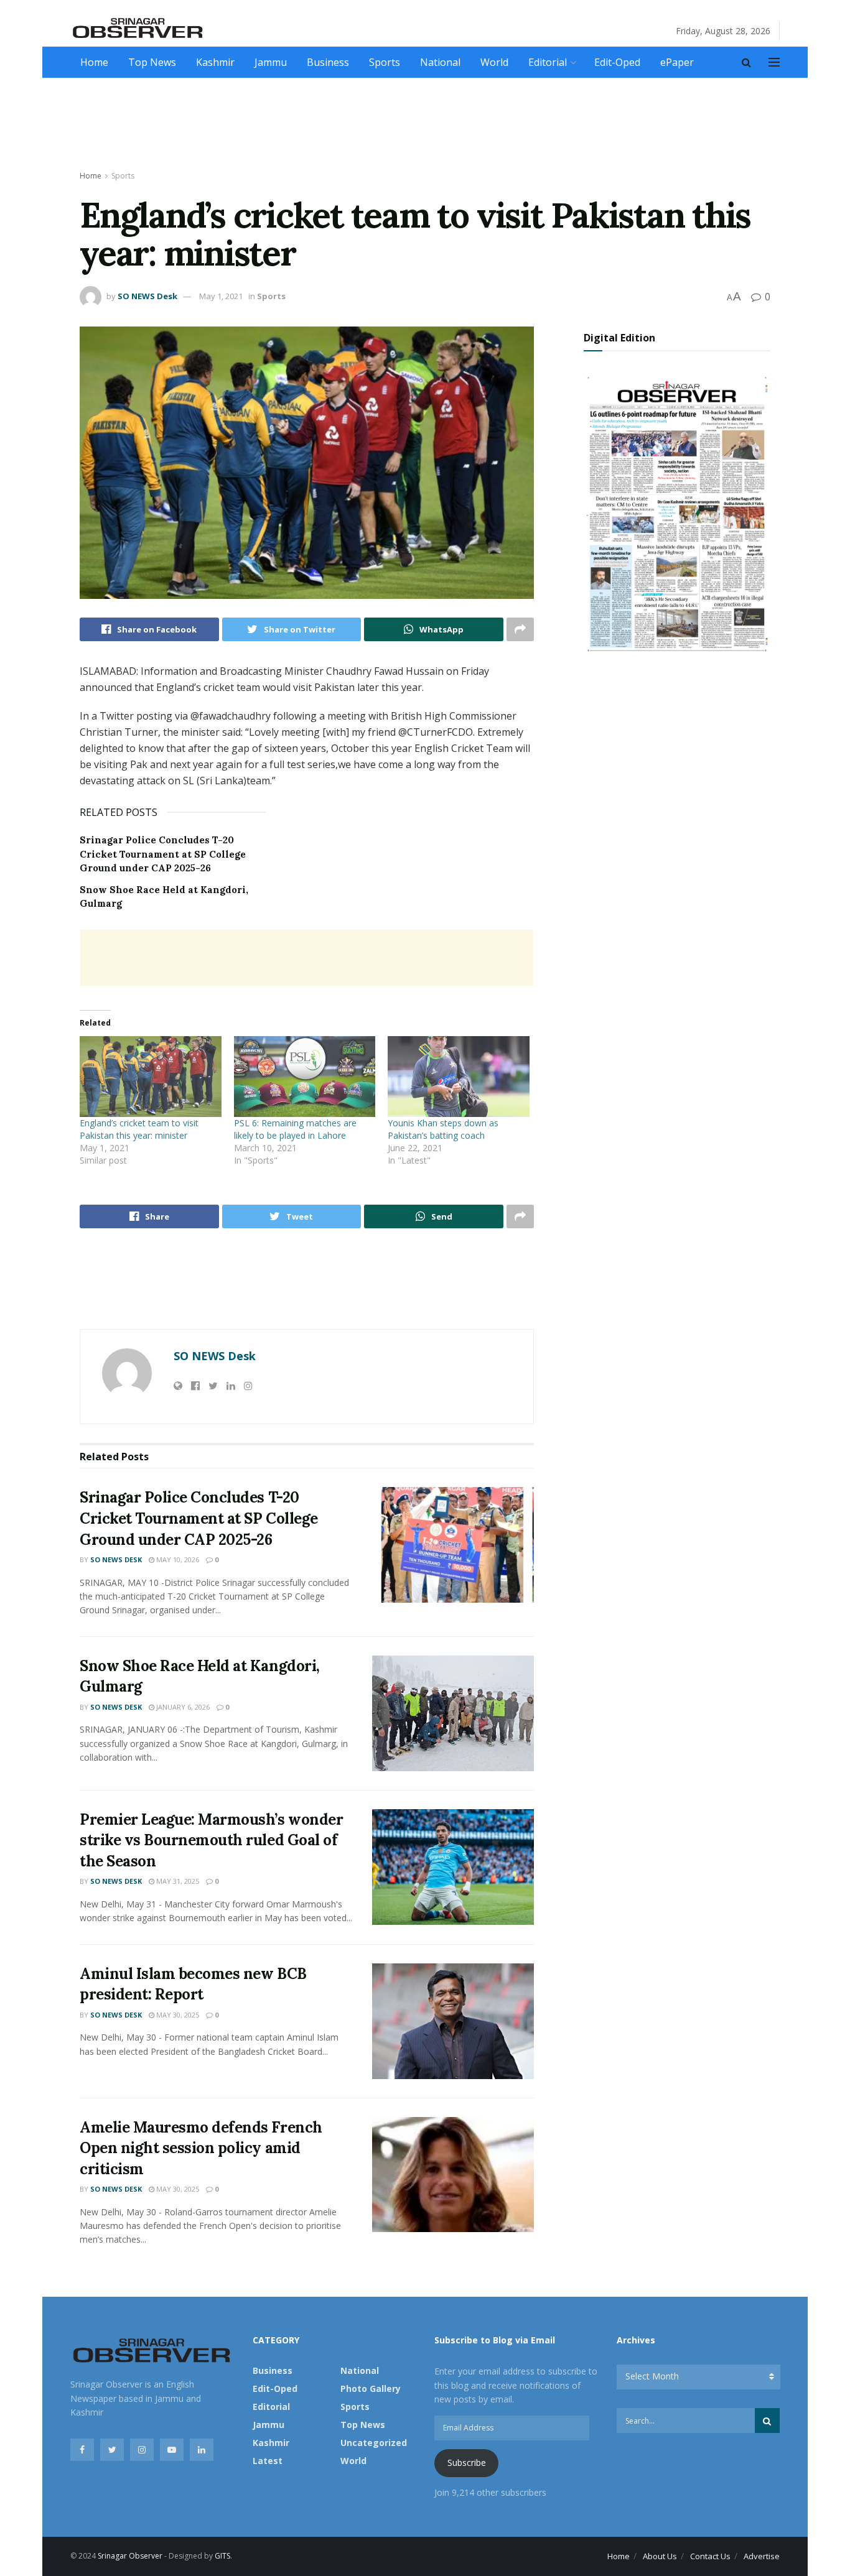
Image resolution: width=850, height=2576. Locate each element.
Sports (385, 62)
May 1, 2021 (221, 296)
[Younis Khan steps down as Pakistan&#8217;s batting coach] (459, 1077)
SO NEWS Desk (147, 296)
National (440, 62)
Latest (268, 2461)
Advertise (762, 2556)
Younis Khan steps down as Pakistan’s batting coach (443, 1129)
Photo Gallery (371, 2388)
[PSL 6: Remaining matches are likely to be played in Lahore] (305, 1077)
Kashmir (215, 62)
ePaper (677, 62)
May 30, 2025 (177, 2015)
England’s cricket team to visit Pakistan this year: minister (139, 1129)
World (494, 62)
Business (328, 62)
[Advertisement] (425, 125)
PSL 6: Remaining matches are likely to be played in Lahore (295, 1129)
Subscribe (467, 2462)
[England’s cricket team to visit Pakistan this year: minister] (151, 1077)
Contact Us (710, 2556)
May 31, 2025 (177, 1881)
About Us (660, 2556)
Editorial (548, 62)
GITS (222, 2556)
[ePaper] (677, 512)
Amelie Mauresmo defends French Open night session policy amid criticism (201, 2148)
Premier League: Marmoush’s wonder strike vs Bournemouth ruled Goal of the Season (211, 1840)
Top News (152, 62)
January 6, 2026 (182, 1707)
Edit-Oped (617, 62)
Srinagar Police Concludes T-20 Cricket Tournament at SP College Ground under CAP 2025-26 (163, 854)
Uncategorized (374, 2443)
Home (94, 62)
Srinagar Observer (130, 2556)
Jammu (271, 62)
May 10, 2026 (177, 1559)
